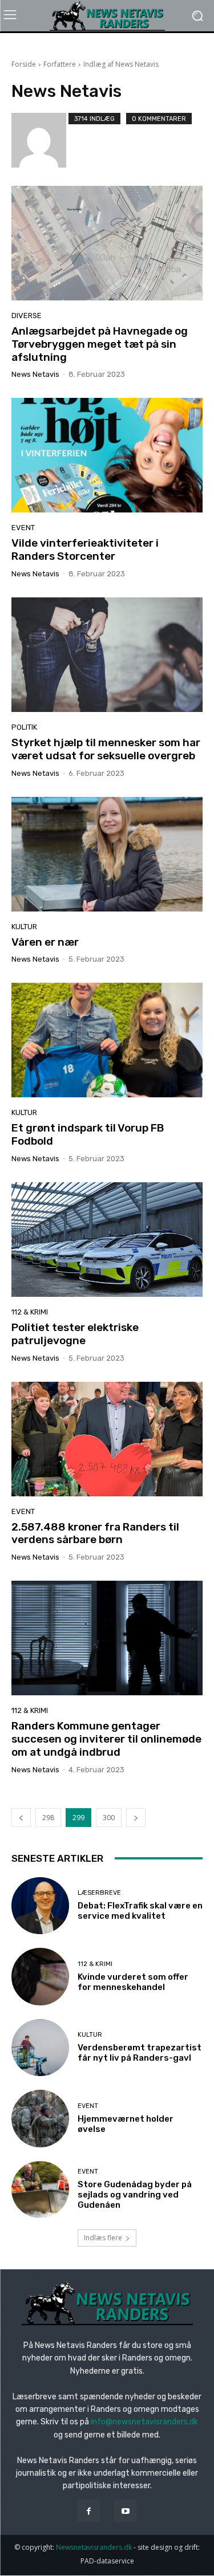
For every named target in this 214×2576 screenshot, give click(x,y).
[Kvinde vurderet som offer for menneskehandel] (40, 1977)
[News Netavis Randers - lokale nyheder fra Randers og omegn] (107, 16)
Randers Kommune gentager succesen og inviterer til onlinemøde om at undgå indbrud (106, 1739)
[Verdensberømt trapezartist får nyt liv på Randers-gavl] (40, 2048)
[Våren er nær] (107, 854)
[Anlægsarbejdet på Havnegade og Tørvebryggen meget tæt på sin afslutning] (107, 243)
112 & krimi (30, 1312)
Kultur (24, 927)
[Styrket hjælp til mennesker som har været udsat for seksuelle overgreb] (107, 655)
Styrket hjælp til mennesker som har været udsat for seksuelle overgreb (106, 749)
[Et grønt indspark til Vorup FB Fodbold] (107, 1040)
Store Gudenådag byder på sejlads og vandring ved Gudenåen (135, 2195)
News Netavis (35, 374)
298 (48, 1818)
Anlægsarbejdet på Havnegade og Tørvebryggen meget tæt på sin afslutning (100, 344)
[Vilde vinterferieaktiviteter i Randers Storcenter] (107, 455)
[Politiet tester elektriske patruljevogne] (107, 1240)
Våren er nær (45, 942)
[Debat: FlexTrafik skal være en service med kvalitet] (40, 1906)
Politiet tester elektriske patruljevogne (75, 1334)
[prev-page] (21, 1818)
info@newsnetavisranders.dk (144, 2422)
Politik (24, 727)
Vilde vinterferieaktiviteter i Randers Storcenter (85, 550)
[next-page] (136, 1818)
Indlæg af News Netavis (121, 64)
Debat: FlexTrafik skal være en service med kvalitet (140, 1911)
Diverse (27, 316)
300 (109, 1818)
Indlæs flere (103, 2238)
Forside (24, 64)
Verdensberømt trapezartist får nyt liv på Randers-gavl (140, 2053)
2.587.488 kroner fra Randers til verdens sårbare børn (95, 1533)
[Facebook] (89, 2511)
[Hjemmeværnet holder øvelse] (40, 2119)
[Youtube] (125, 2511)
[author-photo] (40, 140)
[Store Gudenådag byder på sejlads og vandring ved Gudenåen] (40, 2190)
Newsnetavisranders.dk (94, 2547)
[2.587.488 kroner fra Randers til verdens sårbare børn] (107, 1439)
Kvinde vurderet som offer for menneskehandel (133, 1982)
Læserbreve (99, 1893)
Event (23, 528)
